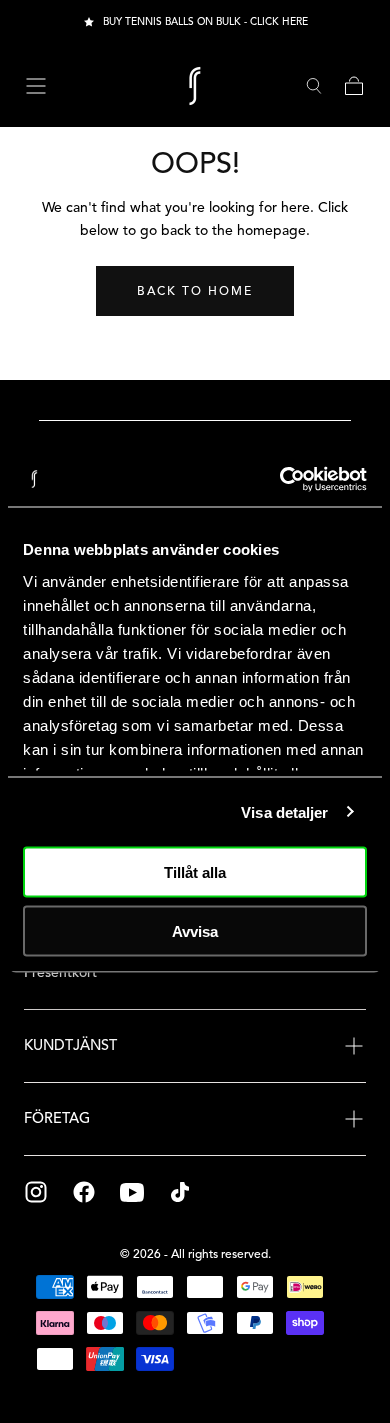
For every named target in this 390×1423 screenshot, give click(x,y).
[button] (36, 86)
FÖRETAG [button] (57, 1118)
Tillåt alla (195, 872)
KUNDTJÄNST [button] (70, 1045)
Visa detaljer (284, 811)
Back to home (195, 290)
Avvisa (195, 930)
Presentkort (60, 972)
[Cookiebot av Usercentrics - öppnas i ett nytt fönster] (280, 479)
